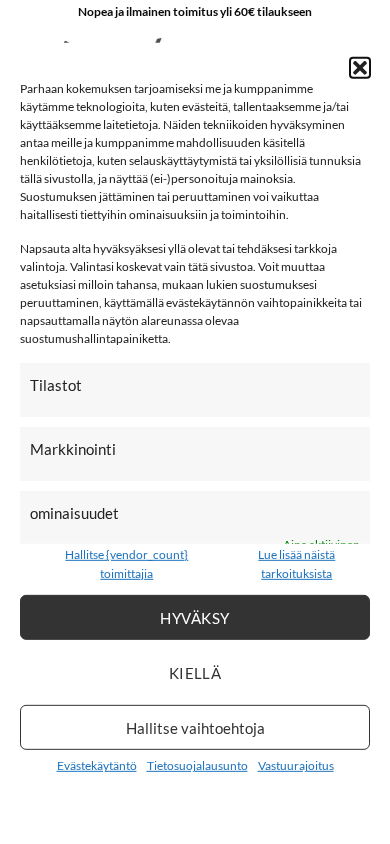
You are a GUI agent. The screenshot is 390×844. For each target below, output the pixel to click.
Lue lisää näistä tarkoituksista (296, 564)
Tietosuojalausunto (197, 765)
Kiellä (195, 672)
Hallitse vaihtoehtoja (195, 727)
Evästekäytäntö (97, 765)
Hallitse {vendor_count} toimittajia (126, 564)
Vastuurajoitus (296, 765)
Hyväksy (194, 617)
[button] (360, 68)
